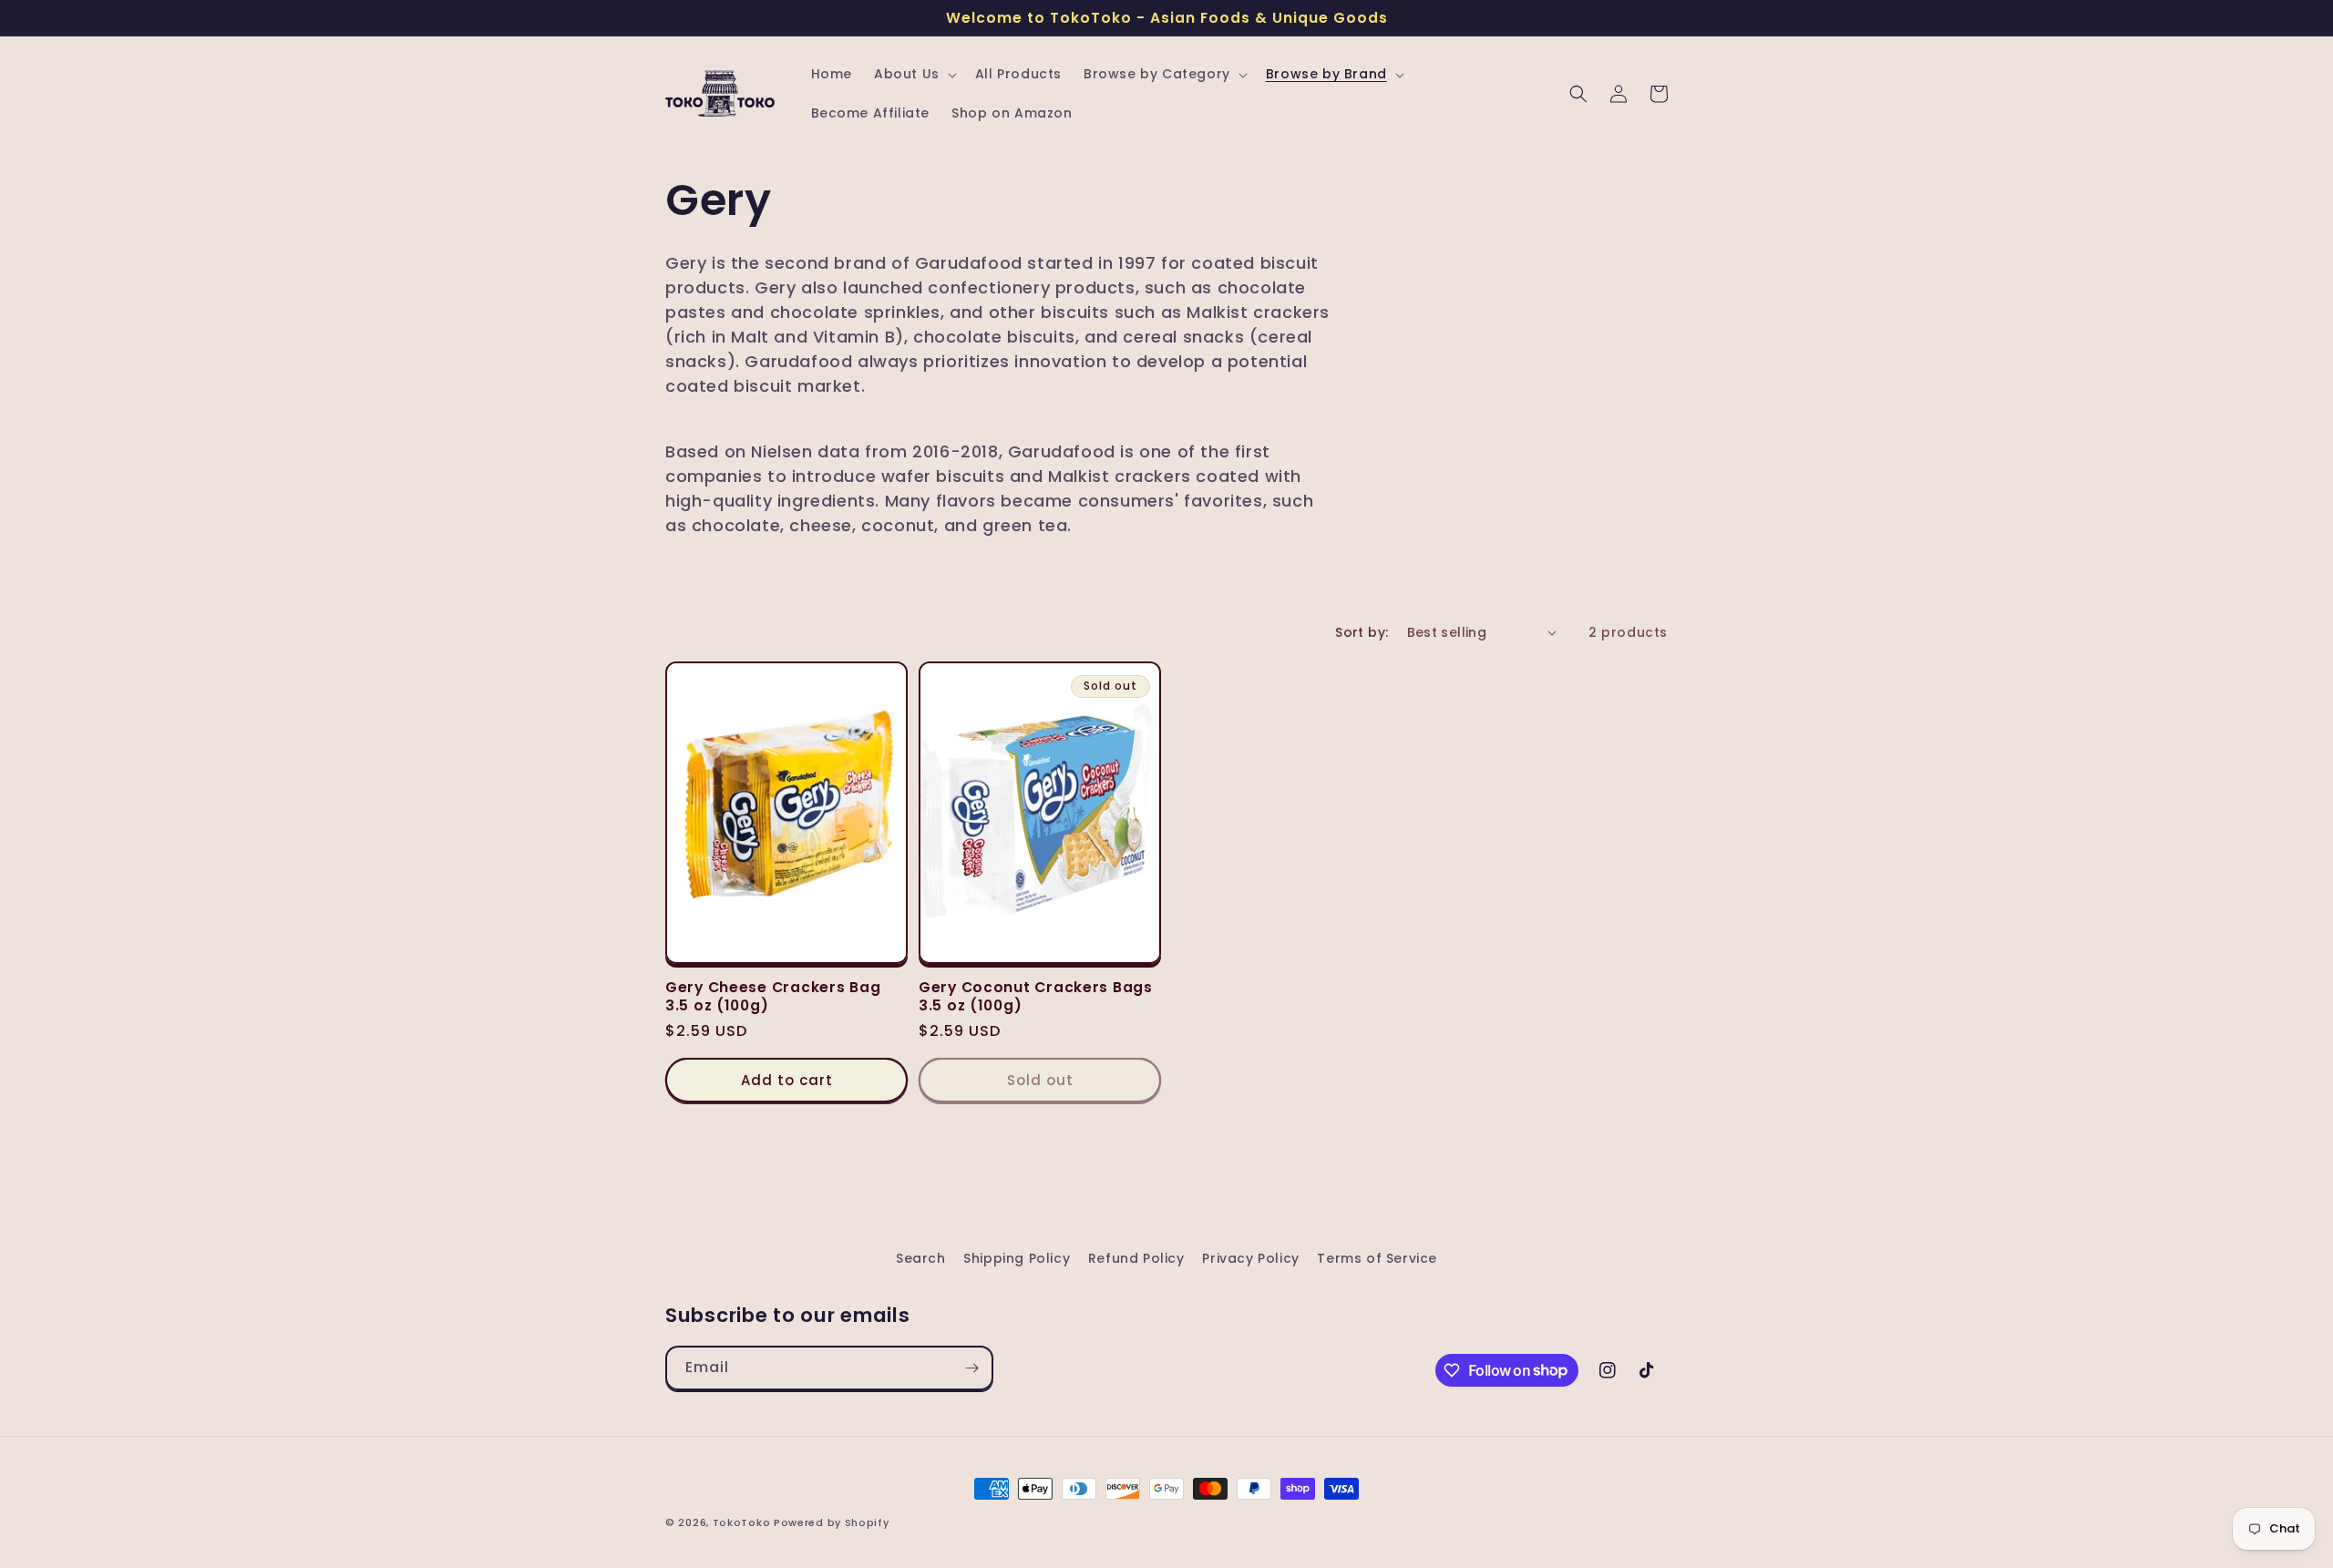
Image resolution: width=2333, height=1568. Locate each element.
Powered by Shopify (832, 1522)
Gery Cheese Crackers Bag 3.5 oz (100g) (773, 996)
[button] (914, 74)
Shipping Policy (1017, 1258)
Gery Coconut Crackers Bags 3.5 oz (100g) (1036, 996)
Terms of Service (1377, 1258)
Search (921, 1258)
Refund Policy (1136, 1258)
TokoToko (742, 1522)
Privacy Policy (1250, 1258)
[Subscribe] (971, 1368)
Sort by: (1362, 632)
